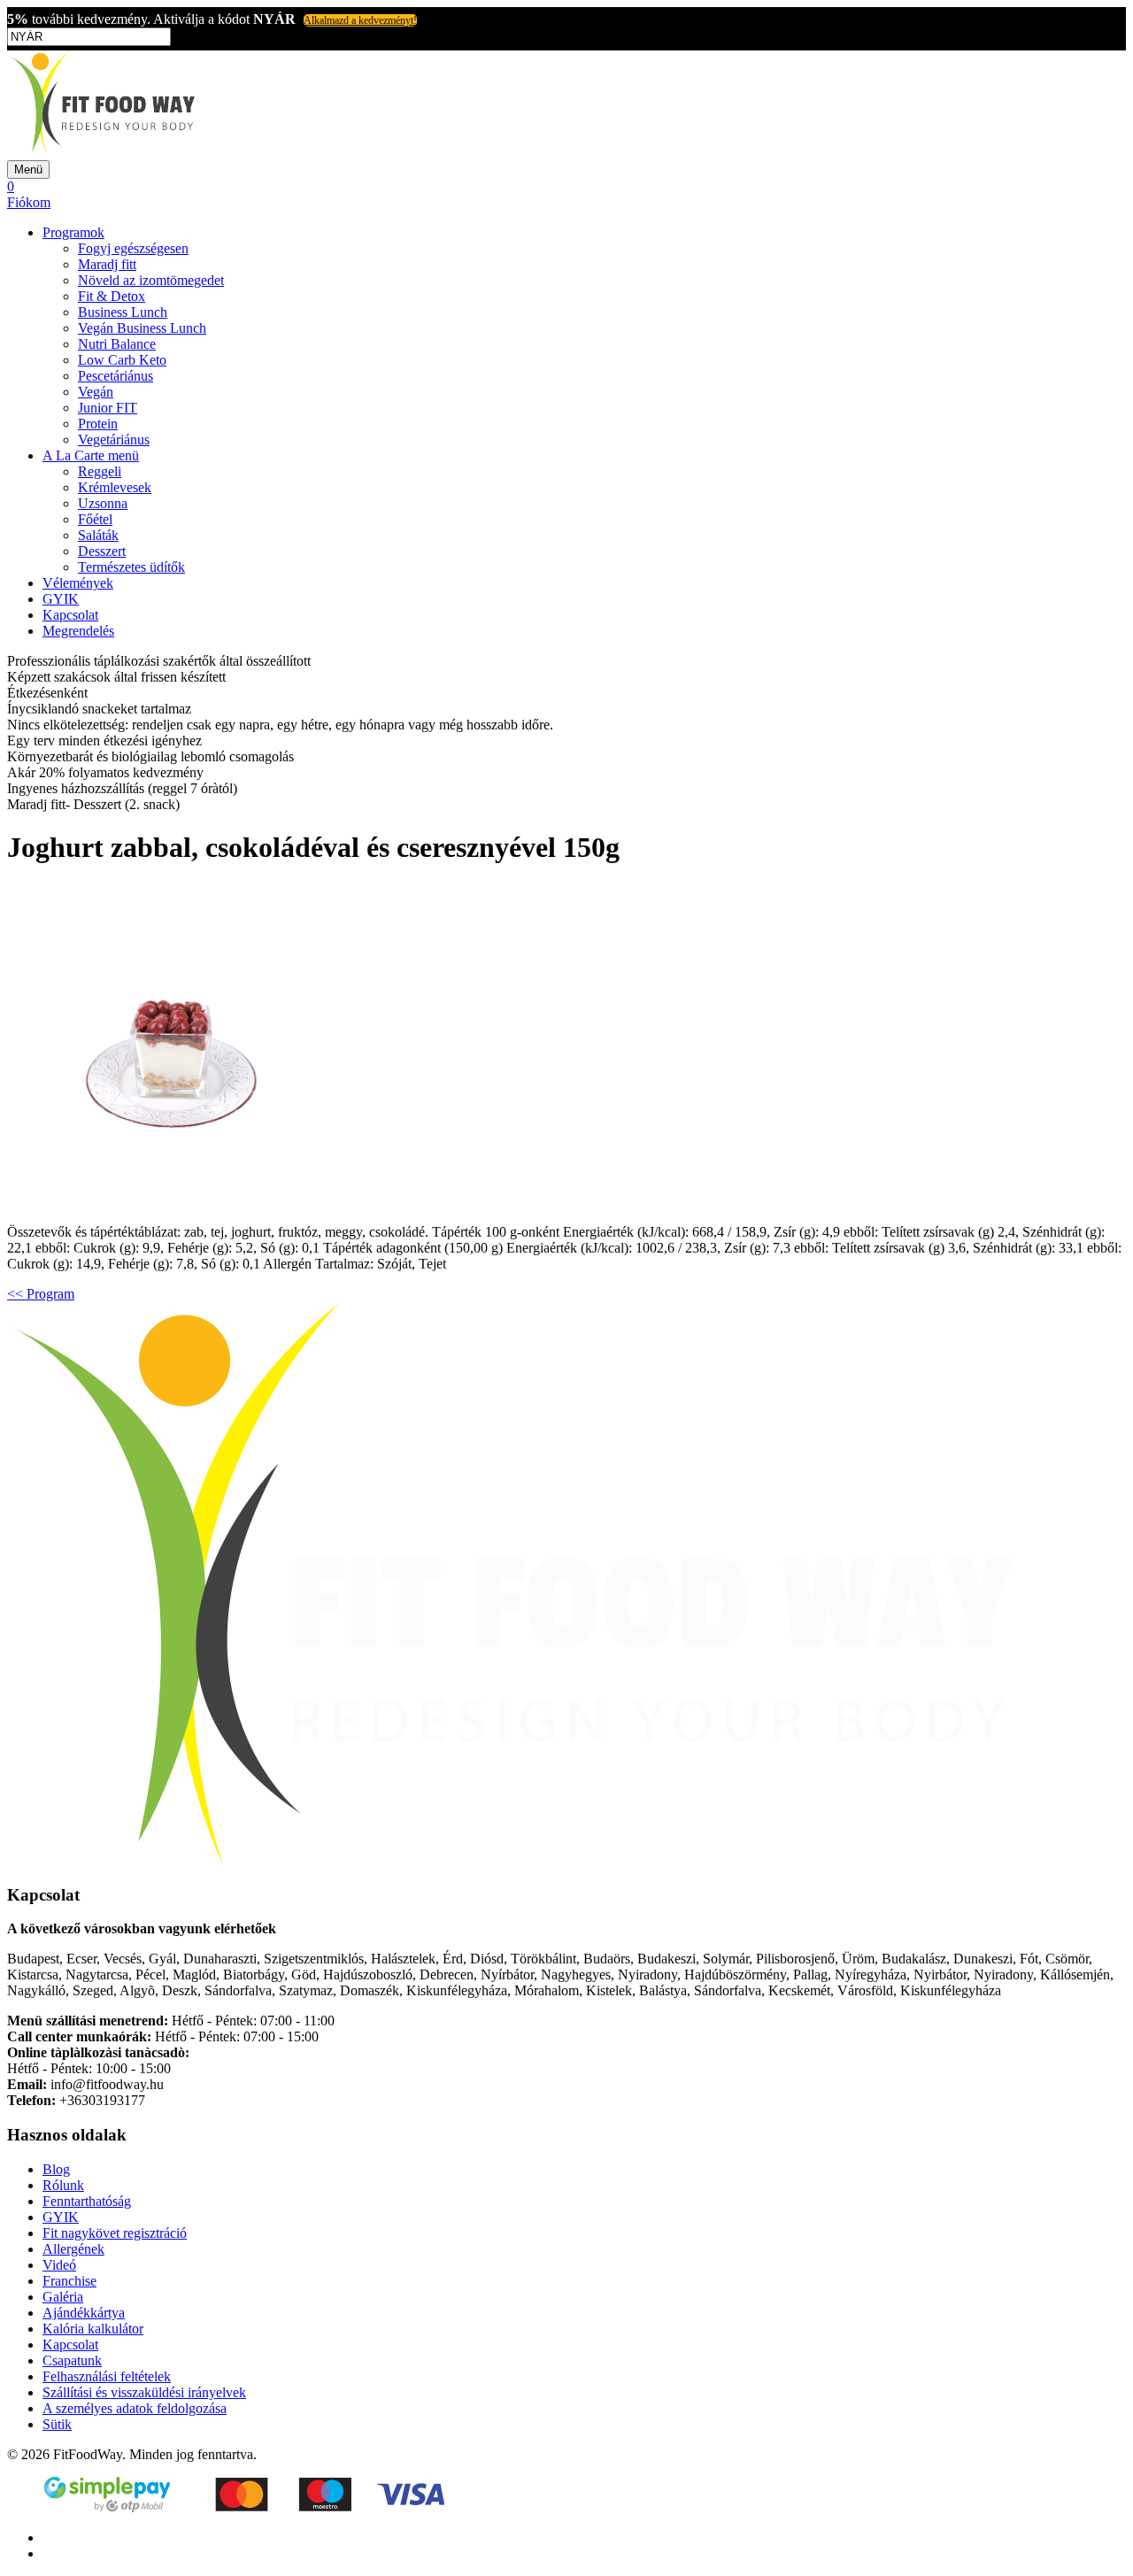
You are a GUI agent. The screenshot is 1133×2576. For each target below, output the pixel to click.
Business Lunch (123, 312)
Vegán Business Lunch (142, 328)
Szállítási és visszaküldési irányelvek (144, 2392)
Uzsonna (103, 503)
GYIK (61, 599)
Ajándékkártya (84, 2313)
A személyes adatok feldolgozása (135, 2408)
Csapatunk (72, 2360)
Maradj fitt (107, 264)
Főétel (95, 519)
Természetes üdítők (131, 567)
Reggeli (100, 471)
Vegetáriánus (114, 440)
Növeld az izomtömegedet (151, 280)
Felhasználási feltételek (107, 2376)
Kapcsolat (70, 615)
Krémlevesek (115, 487)
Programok (73, 232)
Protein (98, 424)
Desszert (102, 551)
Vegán (96, 392)
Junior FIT (108, 408)
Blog (56, 2169)
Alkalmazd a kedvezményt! (360, 20)
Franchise (69, 2281)
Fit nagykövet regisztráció (115, 2233)
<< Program (41, 1294)
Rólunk (63, 2185)
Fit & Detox (112, 296)
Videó (59, 2265)
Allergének (73, 2249)
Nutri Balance (117, 344)
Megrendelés (78, 631)
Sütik (57, 2424)
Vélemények (78, 583)
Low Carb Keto (122, 360)
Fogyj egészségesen (133, 248)
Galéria (63, 2297)
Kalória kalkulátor (93, 2329)
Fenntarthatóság (87, 2201)
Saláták (98, 535)
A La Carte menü (91, 455)
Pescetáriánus (116, 376)
